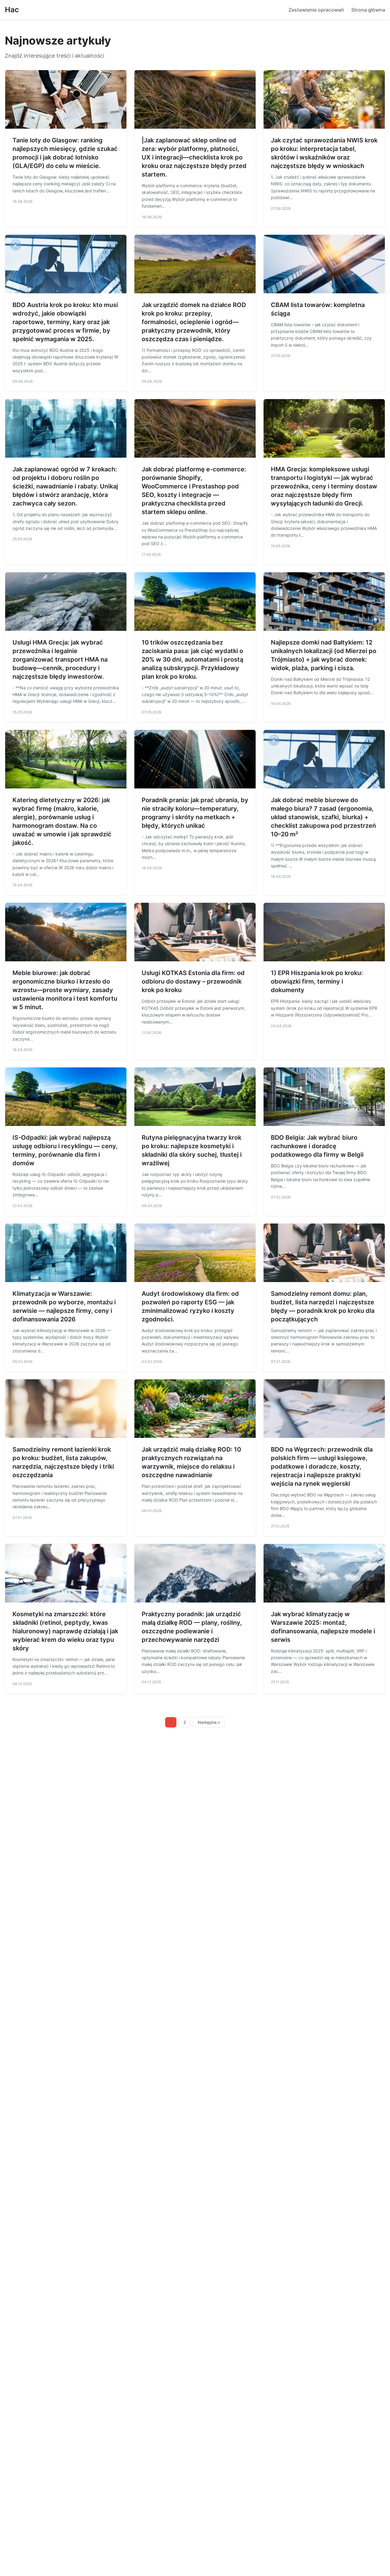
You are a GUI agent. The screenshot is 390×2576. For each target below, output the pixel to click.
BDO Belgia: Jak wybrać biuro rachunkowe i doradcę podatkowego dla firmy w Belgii (317, 1146)
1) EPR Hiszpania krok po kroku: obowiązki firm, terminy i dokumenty (317, 981)
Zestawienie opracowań (316, 10)
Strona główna (368, 10)
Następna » (209, 1722)
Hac (12, 10)
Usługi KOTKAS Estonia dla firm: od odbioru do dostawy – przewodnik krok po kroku (193, 981)
